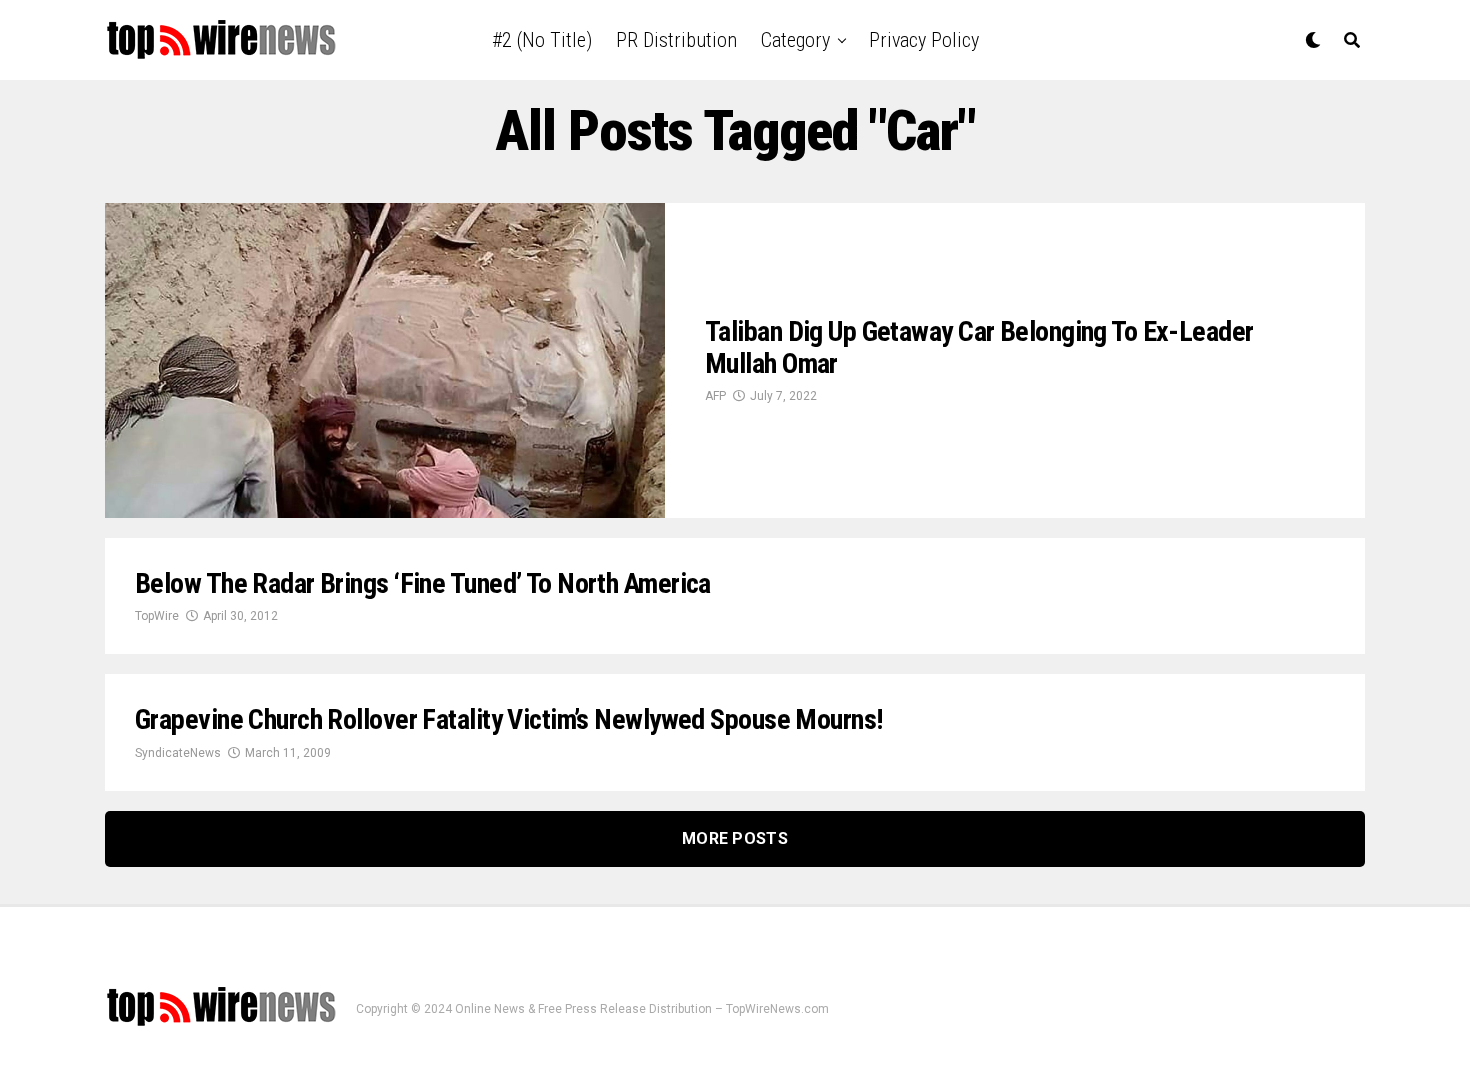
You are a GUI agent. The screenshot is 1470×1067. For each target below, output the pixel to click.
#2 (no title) (542, 40)
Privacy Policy (924, 40)
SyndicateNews (178, 753)
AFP (715, 396)
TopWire (157, 616)
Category (795, 40)
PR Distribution (676, 40)
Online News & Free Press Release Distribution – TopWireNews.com (642, 1009)
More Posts (735, 838)
